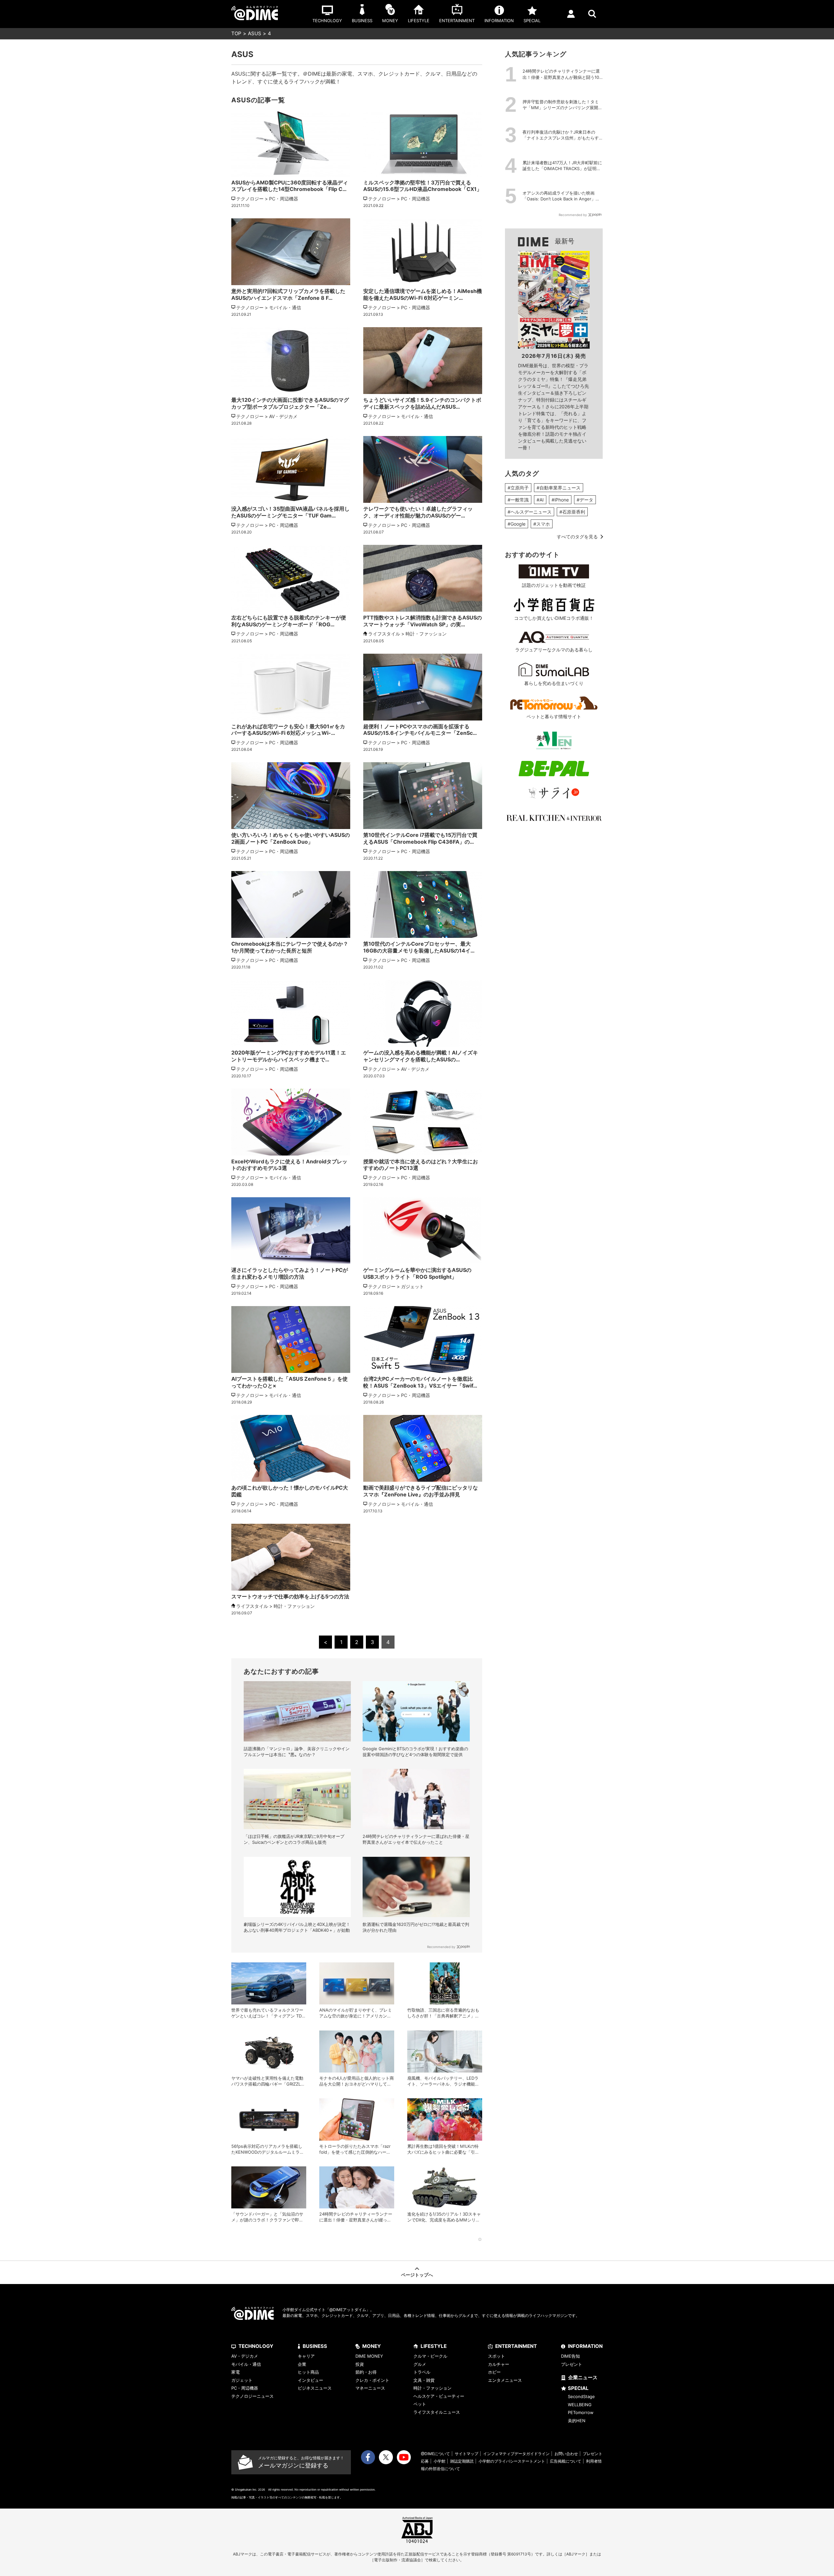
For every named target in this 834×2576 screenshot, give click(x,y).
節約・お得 (366, 2372)
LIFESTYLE (434, 2346)
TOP (236, 33)
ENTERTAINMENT (516, 2346)
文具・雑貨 (424, 2380)
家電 (236, 2372)
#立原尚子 (518, 488)
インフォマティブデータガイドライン (516, 2454)
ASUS (255, 33)
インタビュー (310, 2380)
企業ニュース (583, 2377)
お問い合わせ (566, 2454)
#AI (540, 500)
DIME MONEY (369, 2356)
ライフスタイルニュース (437, 2412)
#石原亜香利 (572, 512)
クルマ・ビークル (430, 2356)
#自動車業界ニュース (559, 488)
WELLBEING (580, 2405)
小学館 (439, 2461)
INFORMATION (585, 2346)
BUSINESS (315, 2346)
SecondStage (581, 2396)
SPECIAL (578, 2388)
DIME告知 (570, 2356)
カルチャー (499, 2364)
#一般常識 (518, 500)
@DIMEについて (435, 2454)
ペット (420, 2404)
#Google (517, 524)
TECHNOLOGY (256, 2346)
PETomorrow (581, 2412)
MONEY (372, 2346)
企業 (302, 2364)
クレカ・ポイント (372, 2380)
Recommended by (441, 1947)
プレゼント (572, 2364)
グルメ (420, 2364)
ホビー (494, 2372)
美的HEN (577, 2421)
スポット (496, 2356)
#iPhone (560, 500)
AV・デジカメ (245, 2356)
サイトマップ (467, 2454)
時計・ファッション (432, 2388)
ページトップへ (417, 2275)
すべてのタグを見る (577, 537)
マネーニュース (370, 2388)
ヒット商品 (308, 2372)
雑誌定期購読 (462, 2461)
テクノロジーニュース (252, 2396)
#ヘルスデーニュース (530, 512)
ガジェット (242, 2380)
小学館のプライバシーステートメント (512, 2461)
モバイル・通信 (246, 2364)
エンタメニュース (505, 2380)
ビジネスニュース (315, 2388)
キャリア (306, 2356)
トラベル (422, 2372)
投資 (360, 2364)
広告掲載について (566, 2461)
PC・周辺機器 (245, 2388)
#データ (585, 500)
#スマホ (542, 524)
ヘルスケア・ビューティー (439, 2396)
